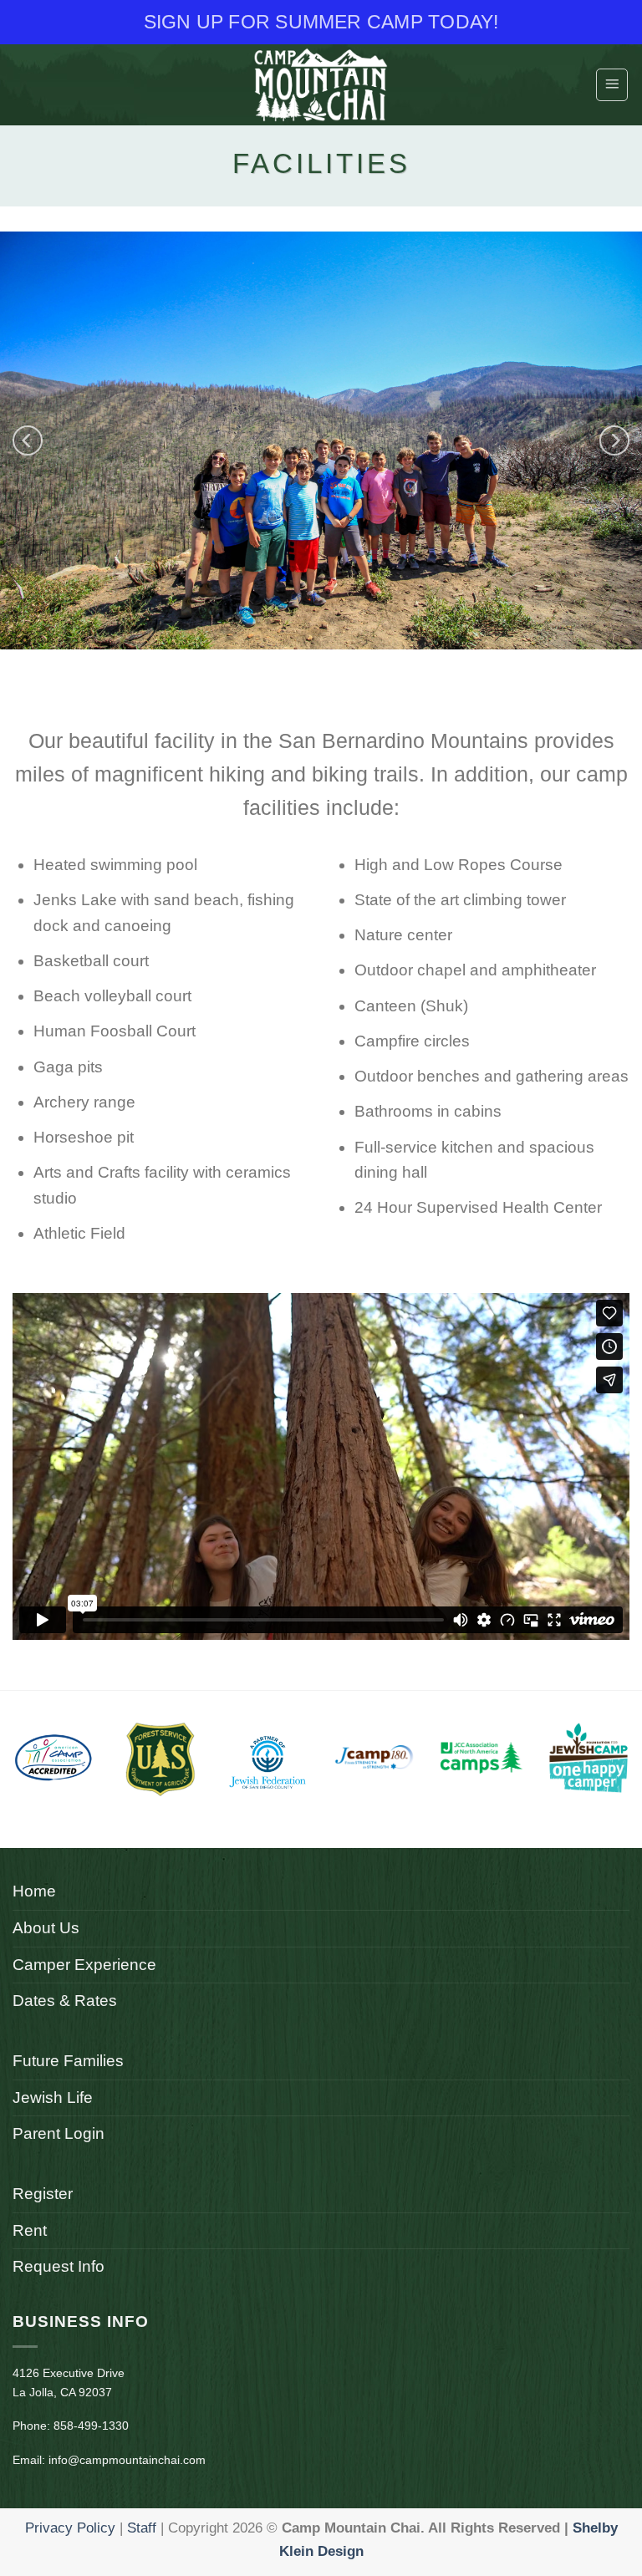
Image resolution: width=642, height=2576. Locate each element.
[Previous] (28, 440)
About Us (46, 1928)
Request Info (59, 2266)
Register (43, 2194)
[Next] (614, 440)
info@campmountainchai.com (127, 2460)
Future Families (68, 2061)
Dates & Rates (65, 2001)
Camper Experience (84, 1965)
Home (34, 1891)
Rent (30, 2230)
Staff (142, 2528)
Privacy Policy (70, 2528)
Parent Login (59, 2133)
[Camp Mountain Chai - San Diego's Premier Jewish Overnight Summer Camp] (321, 85)
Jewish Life (53, 2097)
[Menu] (612, 84)
